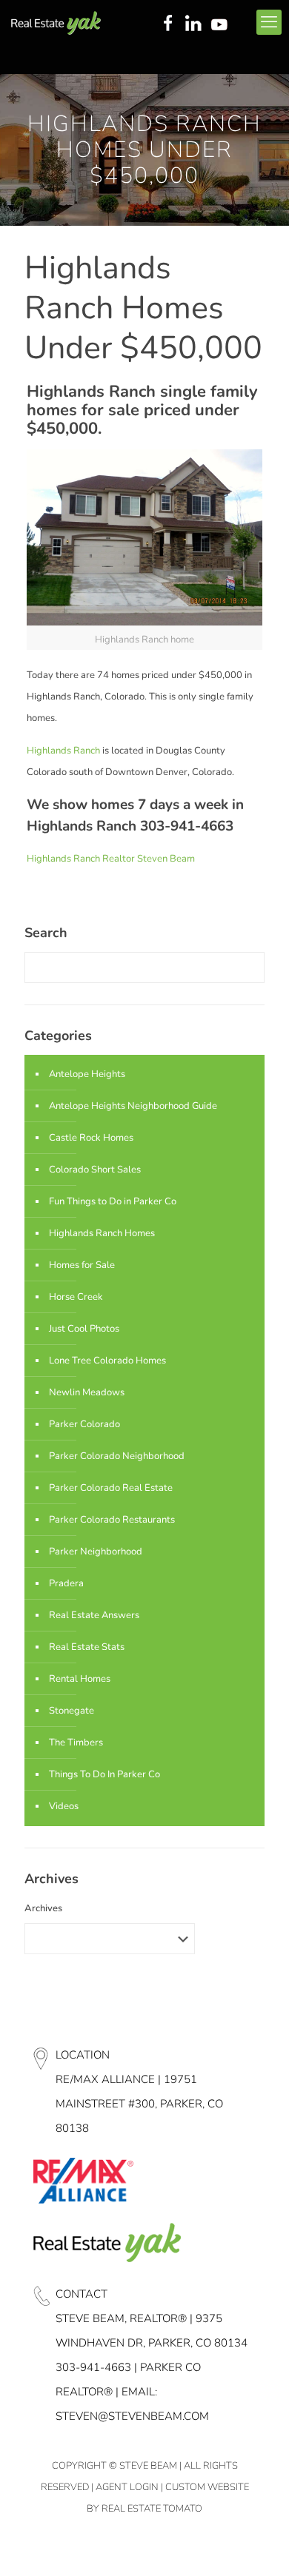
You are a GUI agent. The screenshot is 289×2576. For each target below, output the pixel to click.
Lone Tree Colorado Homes (107, 1361)
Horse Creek (76, 1297)
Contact (82, 2294)
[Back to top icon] (259, 2546)
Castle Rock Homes (91, 1138)
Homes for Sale (82, 1265)
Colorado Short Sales (95, 1170)
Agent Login (127, 2487)
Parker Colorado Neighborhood (117, 1456)
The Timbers (76, 1743)
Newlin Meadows (87, 1392)
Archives (43, 1908)
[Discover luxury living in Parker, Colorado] (56, 22)
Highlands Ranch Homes (102, 1233)
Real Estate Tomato (152, 2509)
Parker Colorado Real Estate (111, 1488)
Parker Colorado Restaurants (112, 1520)
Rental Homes (80, 1679)
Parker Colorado (84, 1424)
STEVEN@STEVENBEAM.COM (132, 2416)
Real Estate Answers (94, 1615)
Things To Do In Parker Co (104, 1774)
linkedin (195, 24)
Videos (64, 1806)
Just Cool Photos (84, 1329)
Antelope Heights (87, 1074)
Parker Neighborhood (96, 1552)
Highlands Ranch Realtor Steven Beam (111, 859)
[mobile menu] (269, 22)
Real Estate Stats (87, 1647)
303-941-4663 (93, 2367)
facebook (167, 24)
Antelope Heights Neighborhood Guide (133, 1106)
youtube (222, 24)
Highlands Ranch (63, 751)
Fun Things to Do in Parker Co (113, 1201)
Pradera (66, 1583)
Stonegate (72, 1711)
